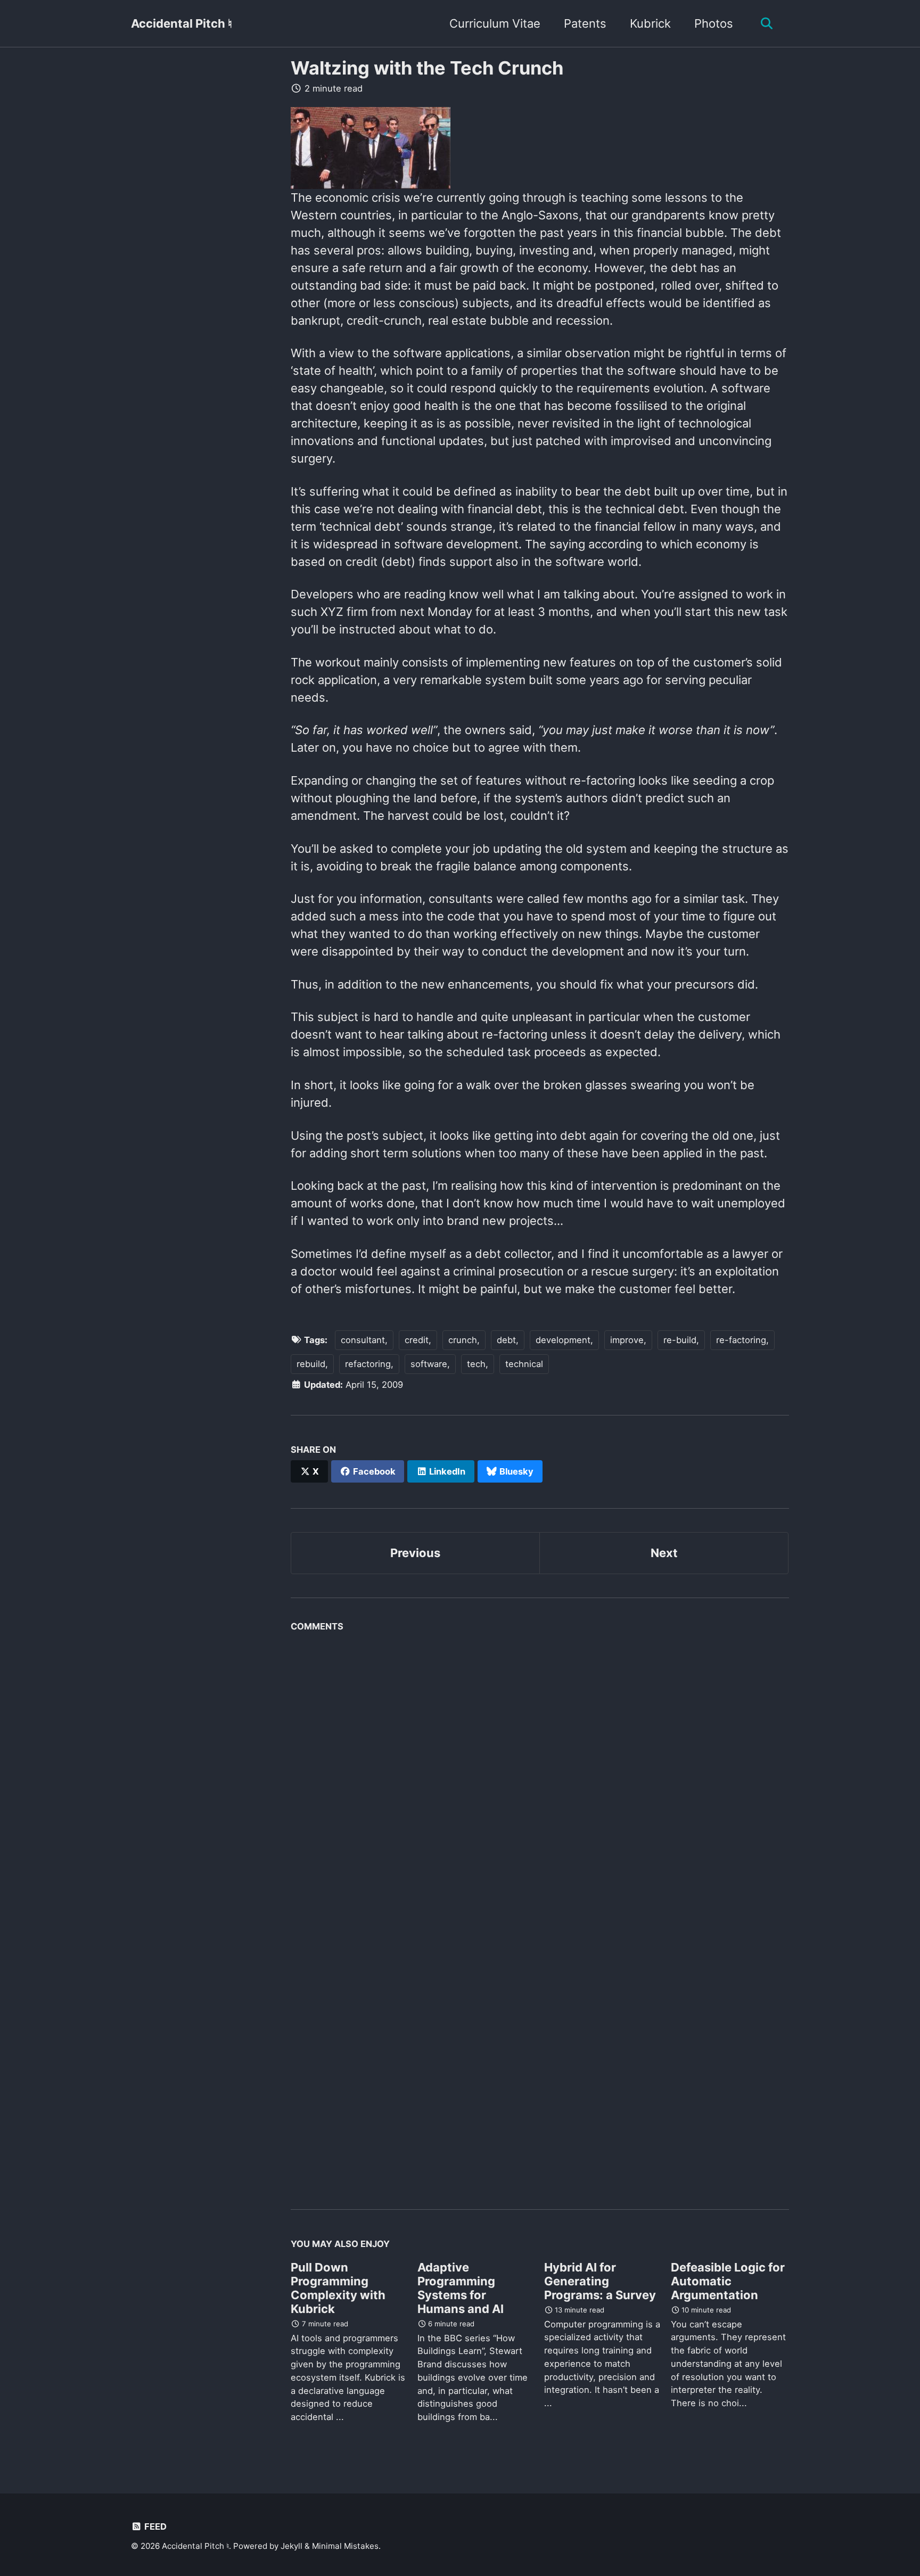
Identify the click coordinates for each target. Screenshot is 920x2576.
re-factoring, (742, 1340)
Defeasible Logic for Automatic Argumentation (728, 2281)
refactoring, (369, 1364)
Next (664, 1553)
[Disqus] (540, 1771)
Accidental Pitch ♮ (182, 23)
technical (524, 1364)
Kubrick (650, 23)
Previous (415, 1553)
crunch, (464, 1340)
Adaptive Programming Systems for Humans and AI (461, 2288)
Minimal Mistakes (345, 2546)
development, (564, 1340)
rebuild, (312, 1364)
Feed (154, 2526)
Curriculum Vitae (495, 23)
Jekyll (291, 2546)
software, (430, 1364)
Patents (585, 23)
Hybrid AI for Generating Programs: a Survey (600, 2281)
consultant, (364, 1340)
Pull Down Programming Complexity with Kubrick (338, 2288)
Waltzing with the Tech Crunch (427, 68)
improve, (628, 1340)
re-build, (681, 1340)
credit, (418, 1340)
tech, (478, 1364)
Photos (714, 23)
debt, (508, 1340)
